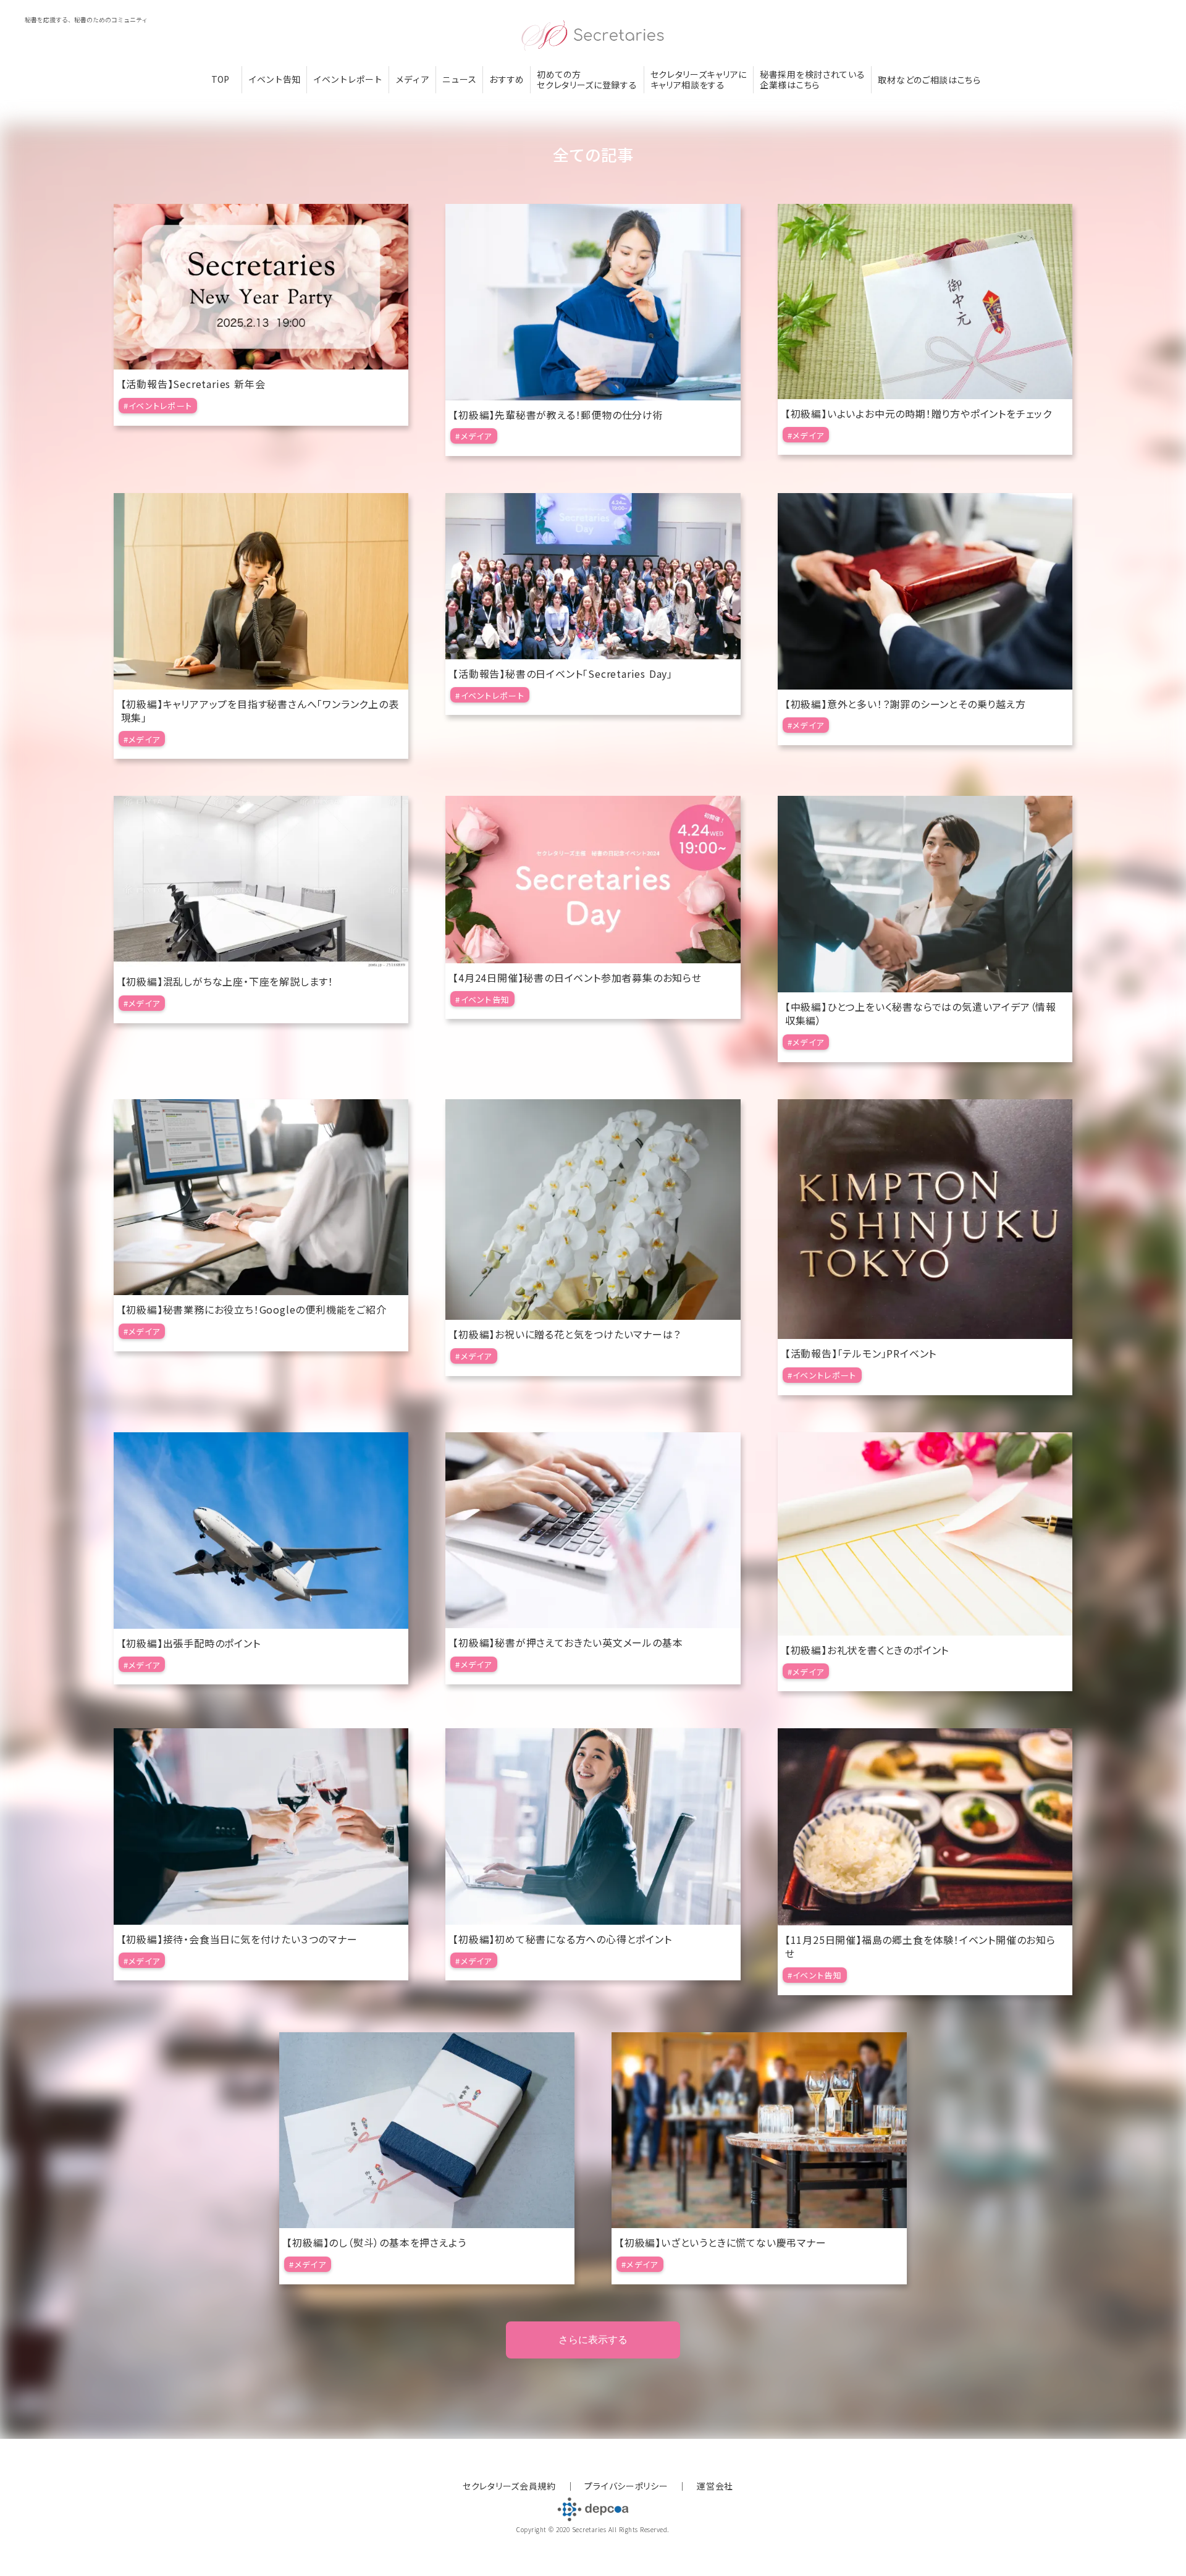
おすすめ (507, 79)
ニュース (459, 79)
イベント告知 (274, 79)
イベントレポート (348, 79)
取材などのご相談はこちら (929, 80)
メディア (412, 79)
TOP (220, 79)
